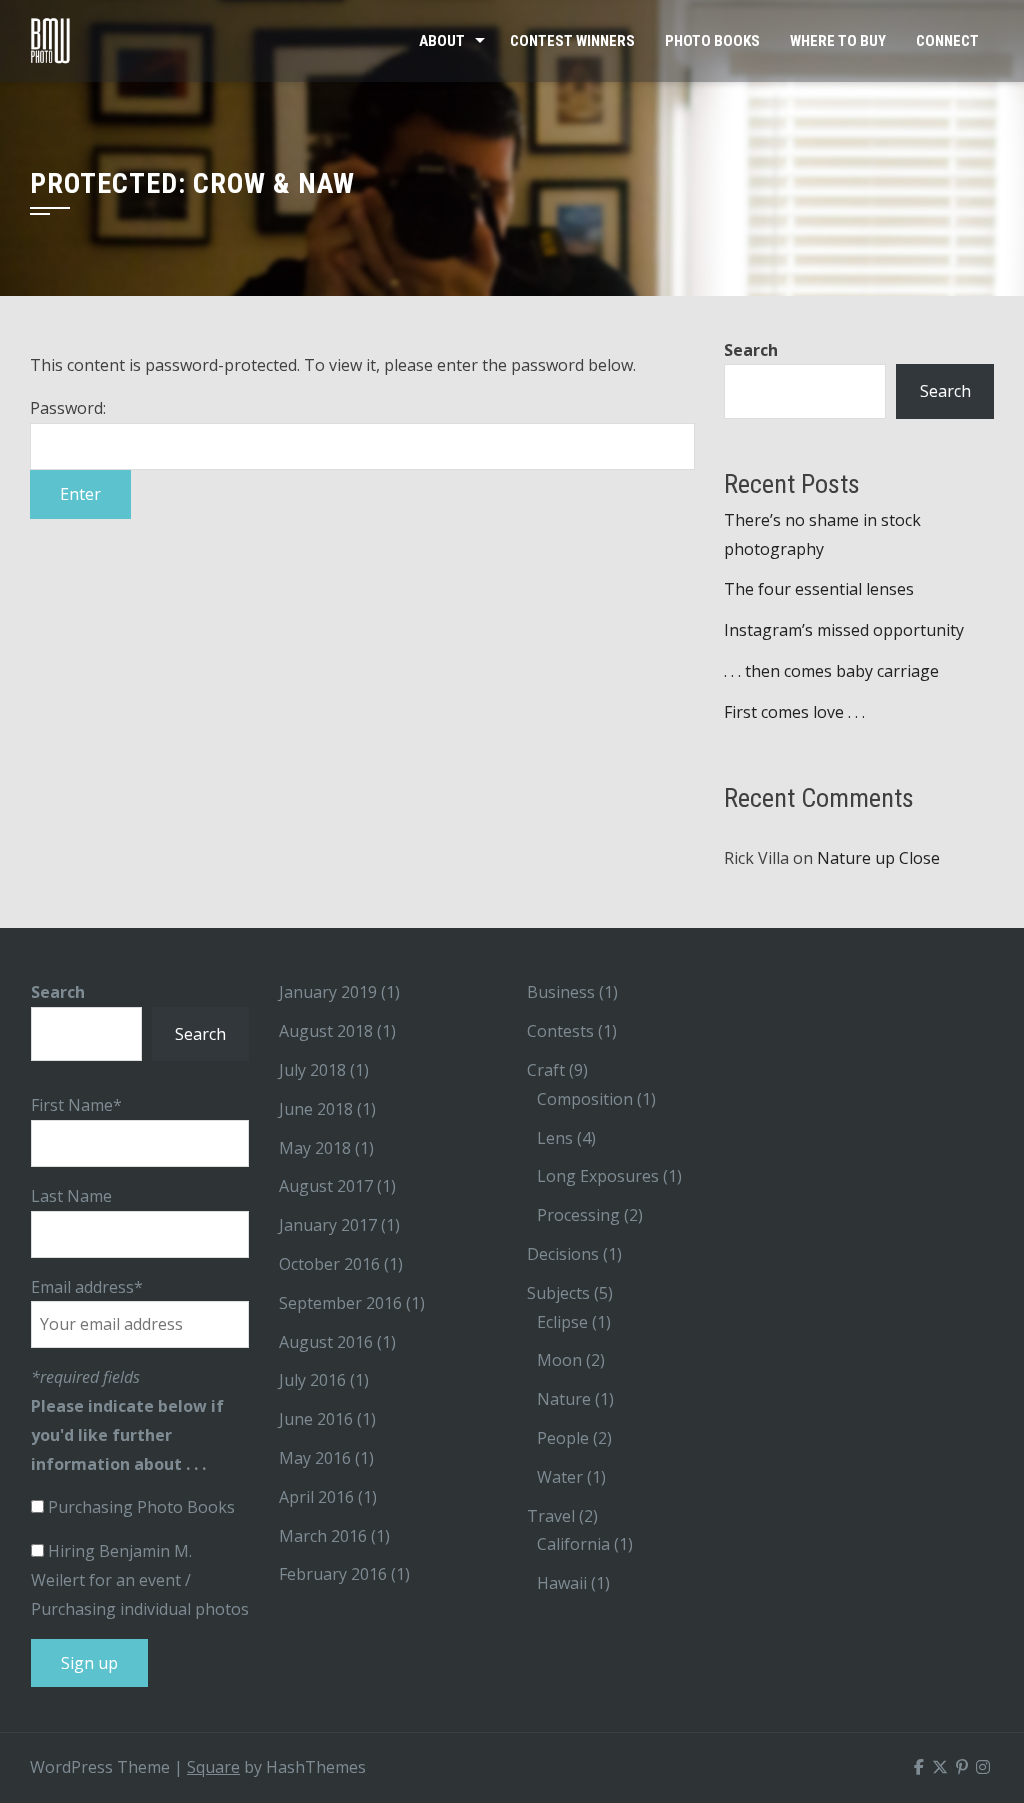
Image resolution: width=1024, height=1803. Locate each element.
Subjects (558, 1293)
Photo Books (712, 41)
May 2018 (315, 1148)
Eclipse (562, 1322)
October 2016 (329, 1264)
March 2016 (323, 1536)
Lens (555, 1138)
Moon (559, 1360)
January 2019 (328, 992)
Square (213, 1767)
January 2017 (328, 1225)
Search (751, 350)
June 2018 (316, 1109)
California (573, 1544)
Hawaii (562, 1583)
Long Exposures (598, 1176)
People (563, 1438)
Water (560, 1477)
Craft (546, 1070)
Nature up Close (878, 858)
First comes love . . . (794, 712)
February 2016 (333, 1574)
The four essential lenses (819, 589)
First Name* (76, 1105)
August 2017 (326, 1186)
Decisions (563, 1254)
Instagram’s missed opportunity (844, 630)
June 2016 (316, 1419)
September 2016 (340, 1303)
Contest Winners (572, 41)
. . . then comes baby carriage (831, 671)
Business (561, 992)
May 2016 (315, 1458)
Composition (585, 1099)
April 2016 (316, 1497)
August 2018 (326, 1031)
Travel (551, 1516)
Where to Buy (838, 41)
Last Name (71, 1196)
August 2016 (326, 1342)
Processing (578, 1215)
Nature (564, 1399)
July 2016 (312, 1380)
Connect (947, 41)
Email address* (87, 1287)
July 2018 (312, 1070)
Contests (560, 1031)
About (442, 41)
